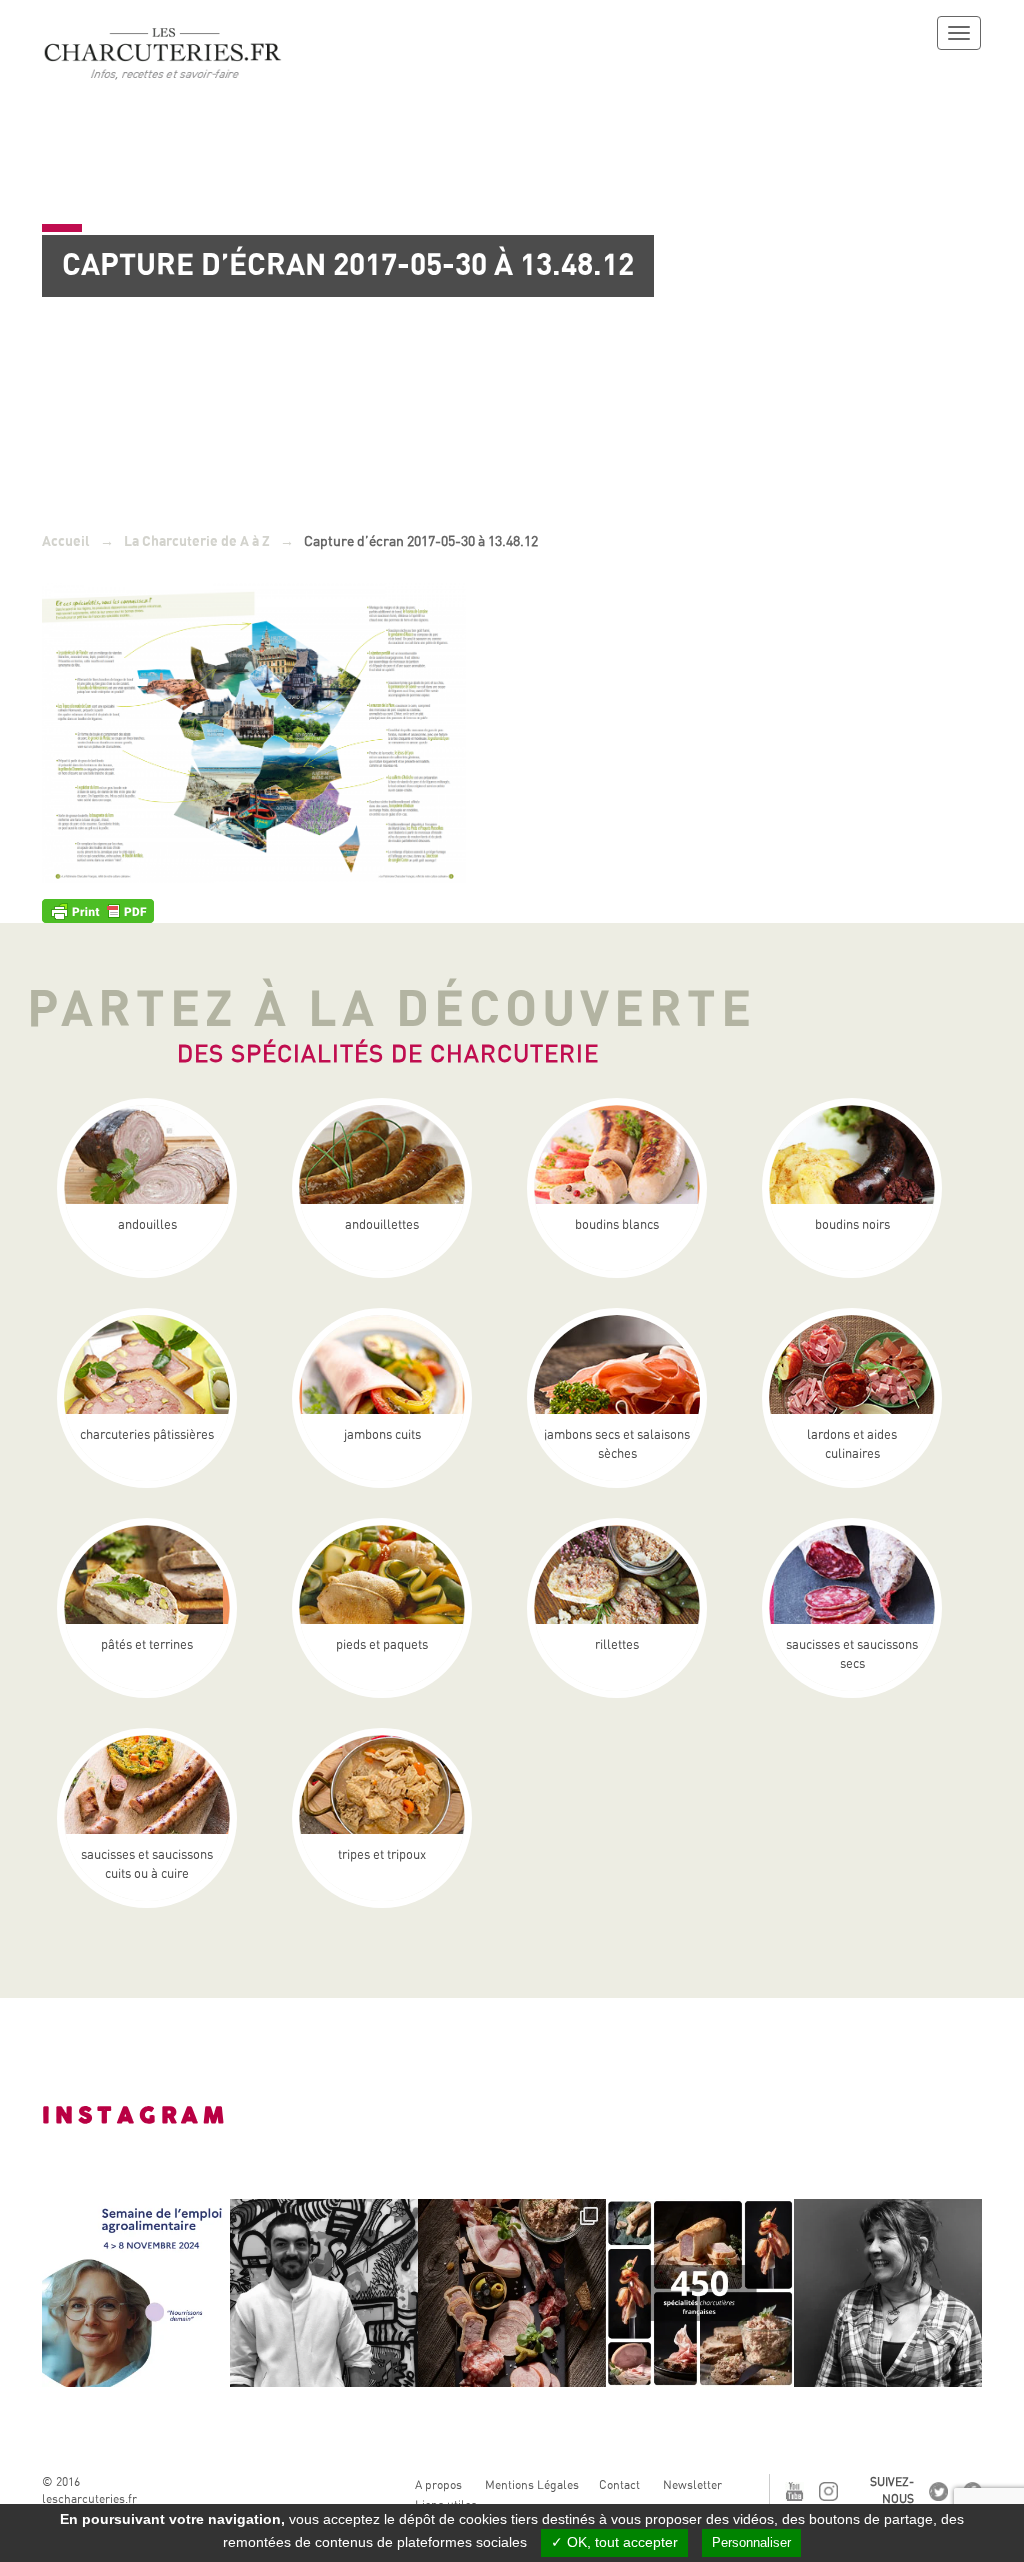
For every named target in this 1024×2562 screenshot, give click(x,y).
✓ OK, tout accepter (614, 2542)
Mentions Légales (532, 2485)
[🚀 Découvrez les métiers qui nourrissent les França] (136, 2293)
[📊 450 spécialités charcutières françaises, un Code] (700, 2293)
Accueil (66, 541)
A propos (438, 2485)
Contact (619, 2485)
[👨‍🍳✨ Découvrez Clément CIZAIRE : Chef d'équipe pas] (324, 2293)
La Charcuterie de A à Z (197, 541)
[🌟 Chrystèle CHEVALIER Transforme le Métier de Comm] (888, 2293)
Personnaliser (751, 2542)
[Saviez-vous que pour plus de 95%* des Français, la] (512, 2293)
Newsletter (692, 2485)
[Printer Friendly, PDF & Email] (98, 909)
